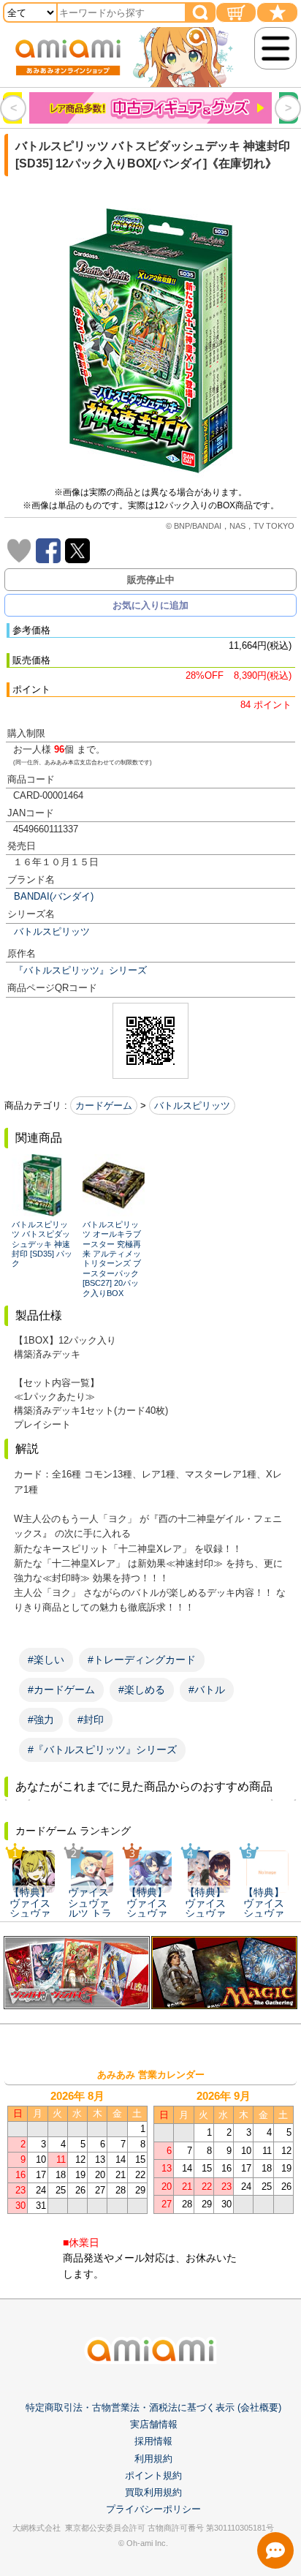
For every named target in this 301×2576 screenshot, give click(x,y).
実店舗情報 (154, 2424)
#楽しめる (142, 1690)
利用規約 (153, 2459)
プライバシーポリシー (153, 2509)
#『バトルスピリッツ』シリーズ (102, 1750)
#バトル (207, 1690)
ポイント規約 (153, 2475)
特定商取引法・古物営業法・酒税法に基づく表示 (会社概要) (153, 2407)
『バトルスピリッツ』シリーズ (80, 970)
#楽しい (46, 1660)
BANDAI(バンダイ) (54, 896)
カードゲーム (104, 1106)
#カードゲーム (61, 1690)
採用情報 (153, 2441)
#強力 (41, 1720)
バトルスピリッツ (52, 931)
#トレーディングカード (142, 1660)
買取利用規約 (153, 2492)
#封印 (91, 1720)
